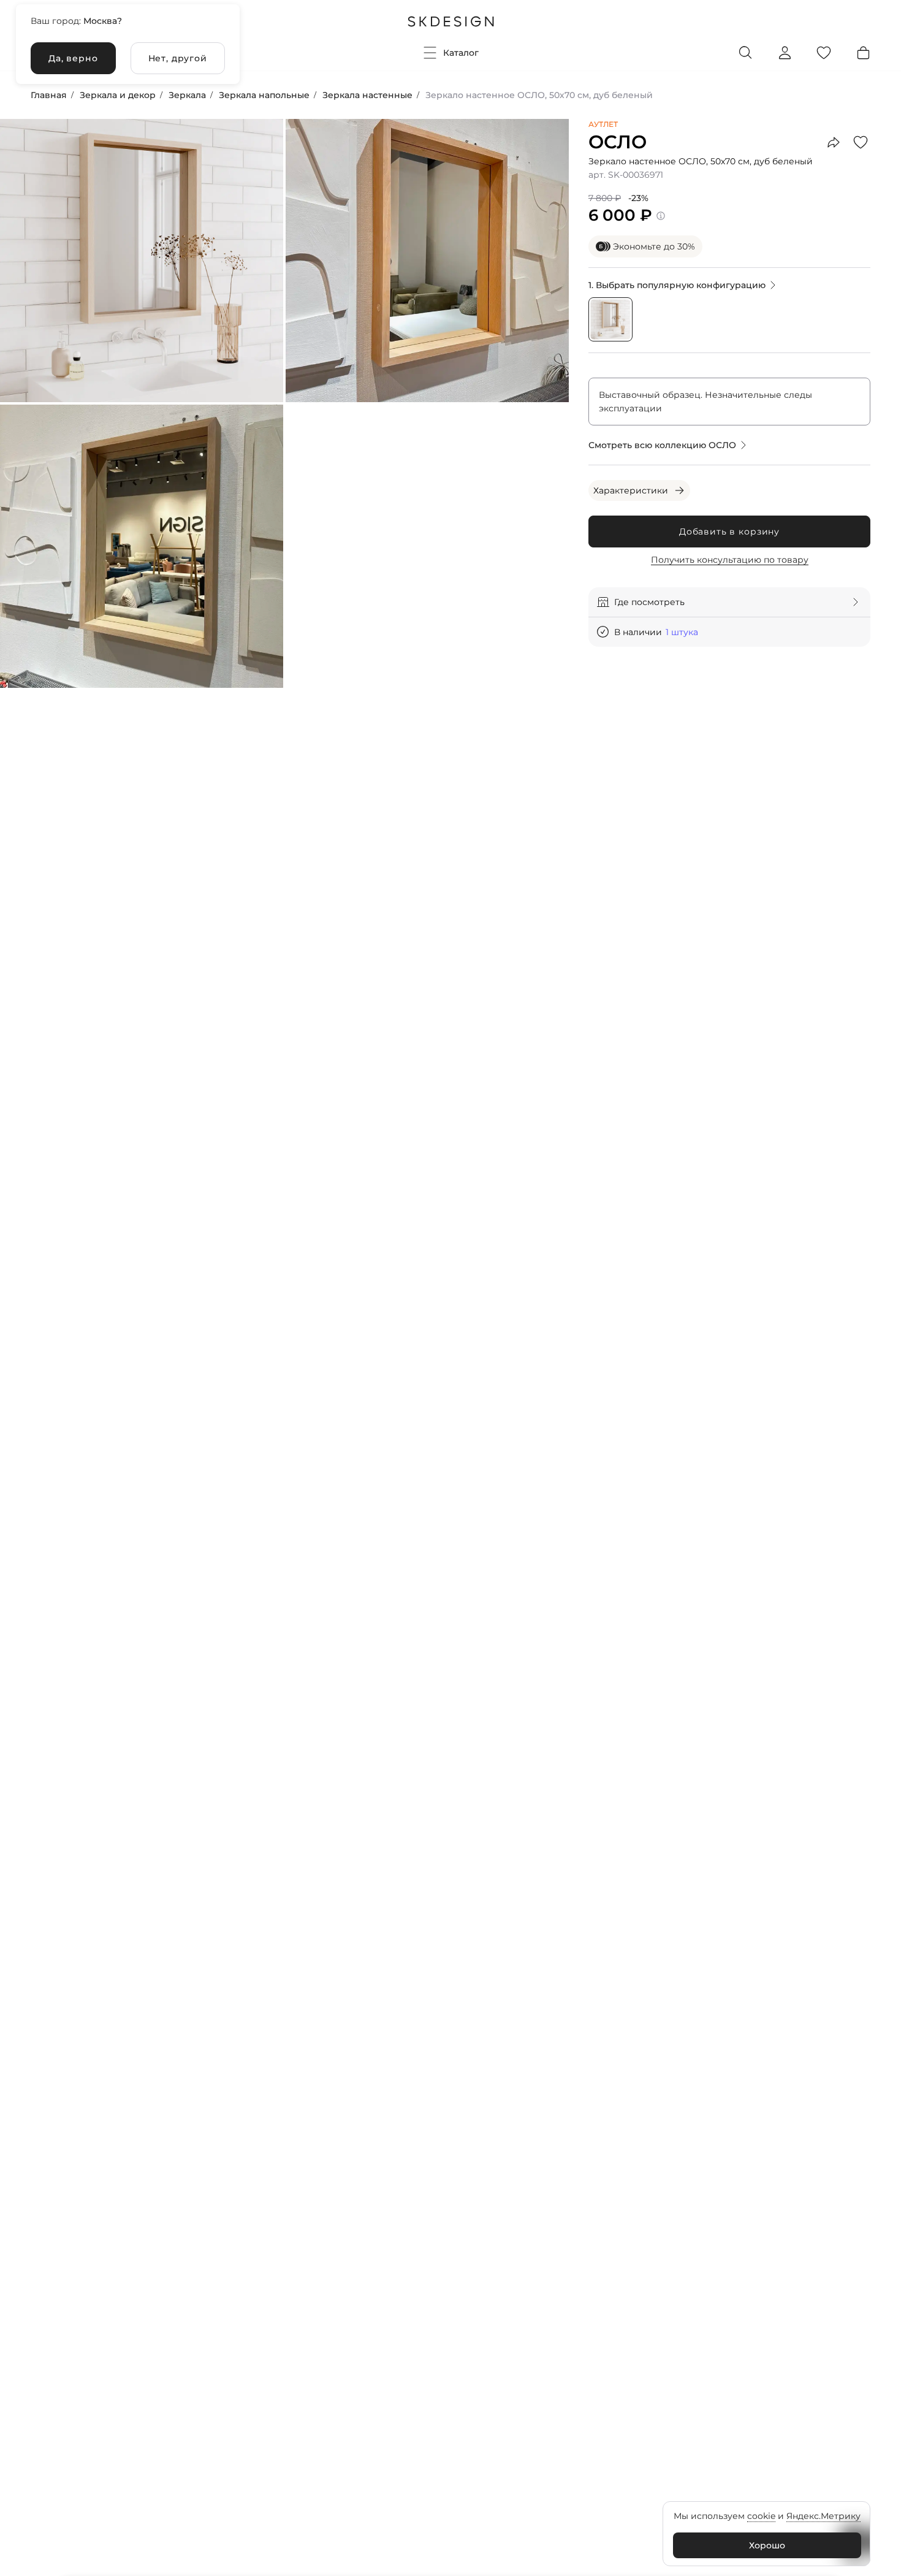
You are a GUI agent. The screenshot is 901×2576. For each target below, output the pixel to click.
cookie (761, 2516)
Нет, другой (178, 58)
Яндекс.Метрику (823, 2516)
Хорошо (767, 2545)
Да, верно (73, 58)
